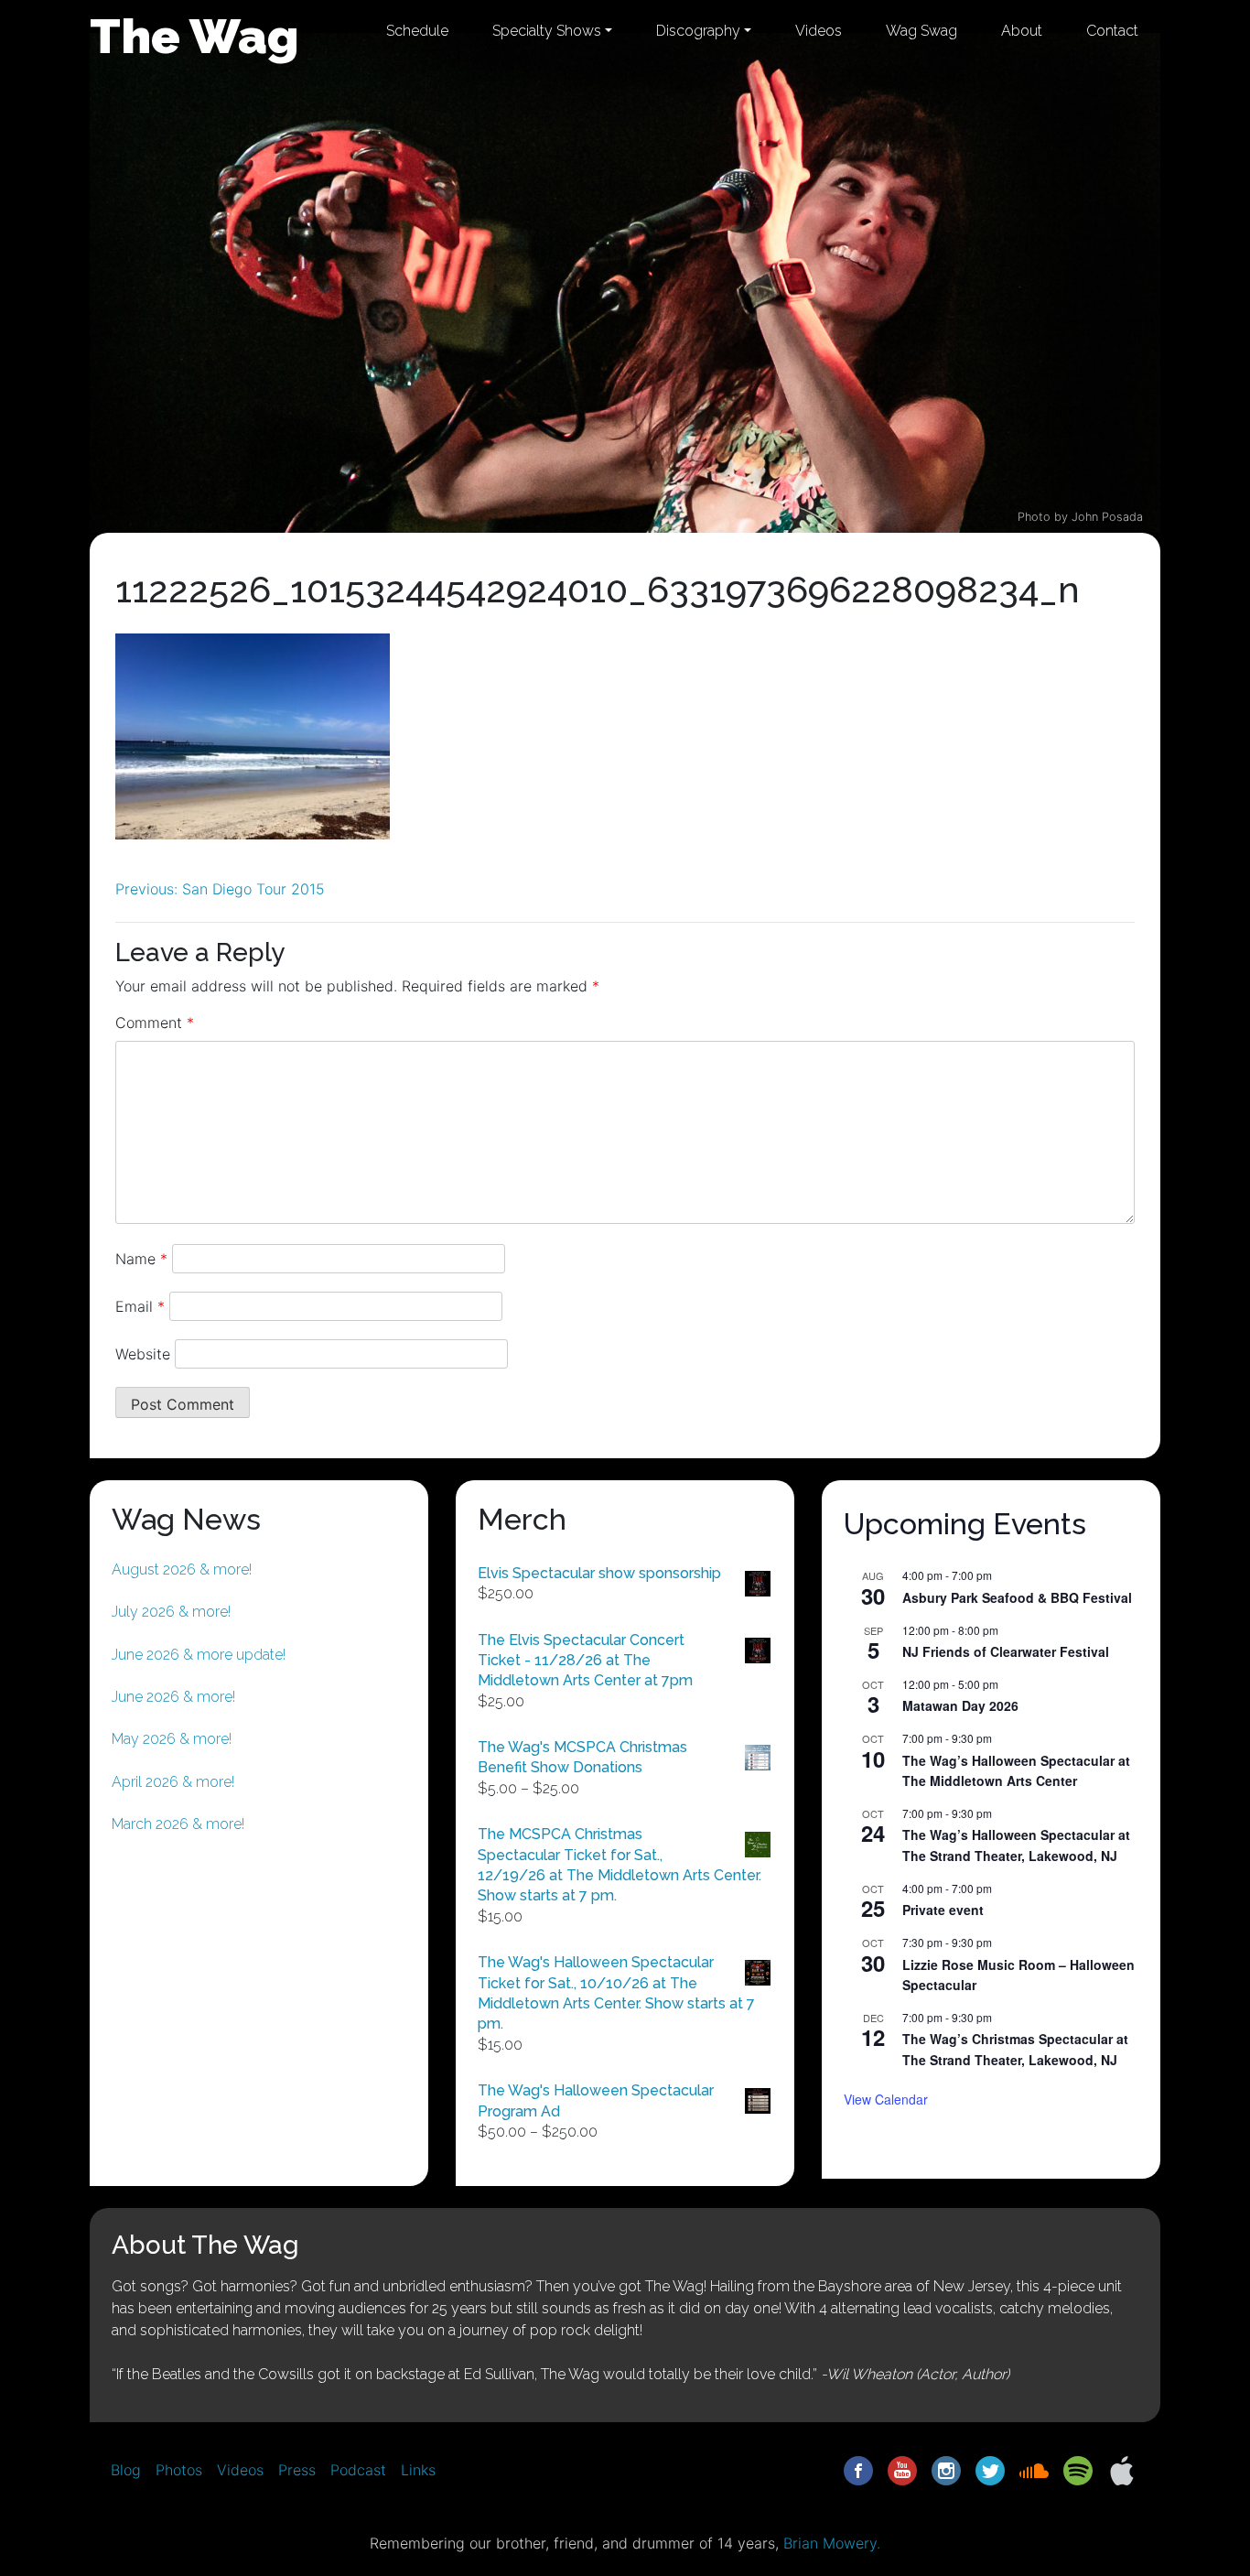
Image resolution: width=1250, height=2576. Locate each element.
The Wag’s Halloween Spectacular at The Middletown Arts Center (1016, 1771)
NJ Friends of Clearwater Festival (1006, 1651)
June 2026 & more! (173, 1697)
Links (418, 2470)
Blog (126, 2470)
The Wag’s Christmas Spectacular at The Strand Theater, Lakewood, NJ (1015, 2049)
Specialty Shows (547, 31)
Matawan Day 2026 (960, 1705)
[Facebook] (858, 2469)
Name (141, 1259)
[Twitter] (990, 2469)
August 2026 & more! (182, 1569)
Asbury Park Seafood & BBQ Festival (1017, 1597)
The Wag (194, 36)
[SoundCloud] (1034, 2469)
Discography (698, 31)
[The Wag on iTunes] (1122, 2469)
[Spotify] (1078, 2469)
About (1022, 31)
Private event (943, 1910)
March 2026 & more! (178, 1824)
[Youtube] (902, 2469)
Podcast (358, 2470)
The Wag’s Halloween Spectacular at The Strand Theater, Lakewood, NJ (1016, 1845)
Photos (179, 2470)
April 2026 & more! (173, 1782)
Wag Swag (921, 31)
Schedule (417, 31)
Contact (1112, 31)
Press (297, 2470)
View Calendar (886, 2099)
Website (143, 1354)
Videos (819, 31)
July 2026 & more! (171, 1612)
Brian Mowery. (832, 2543)
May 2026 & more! (172, 1739)
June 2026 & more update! (199, 1655)
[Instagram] (946, 2469)
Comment (155, 1023)
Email (140, 1306)
